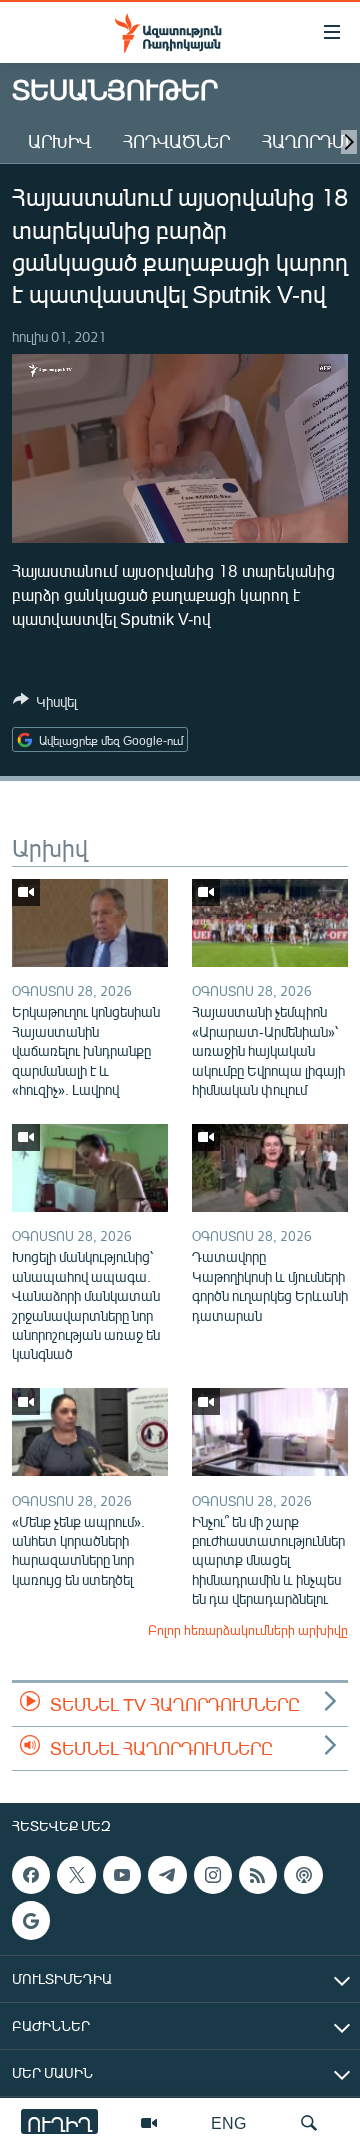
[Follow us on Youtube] (122, 1875)
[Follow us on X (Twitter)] (76, 1875)
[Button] (45, 705)
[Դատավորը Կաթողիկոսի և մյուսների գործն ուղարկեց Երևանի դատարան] (270, 1168)
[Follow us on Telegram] (167, 1875)
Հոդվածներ (176, 141)
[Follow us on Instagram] (213, 1875)
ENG (228, 2122)
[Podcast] (303, 1875)
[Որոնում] (309, 2123)
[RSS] (258, 1875)
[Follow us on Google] (31, 1921)
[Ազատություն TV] (149, 2123)
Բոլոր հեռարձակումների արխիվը (248, 1630)
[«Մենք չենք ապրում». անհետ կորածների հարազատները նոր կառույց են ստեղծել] (90, 1432)
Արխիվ (59, 141)
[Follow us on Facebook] (31, 1875)
